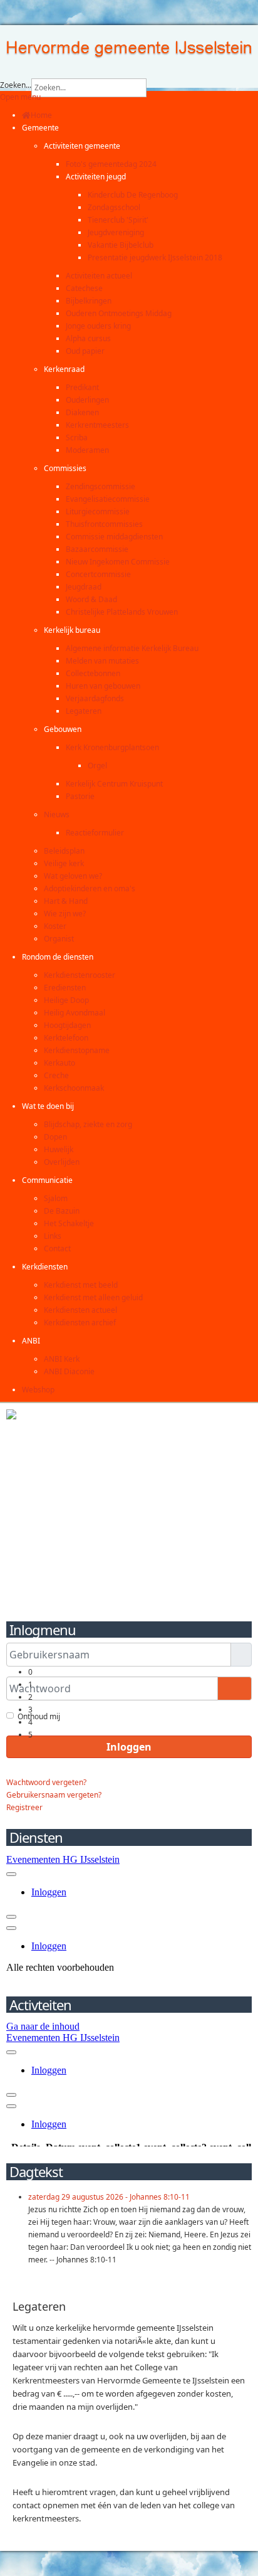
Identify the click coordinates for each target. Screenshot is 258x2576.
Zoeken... (16, 85)
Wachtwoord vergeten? (46, 1782)
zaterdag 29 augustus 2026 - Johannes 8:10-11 (109, 2197)
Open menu (20, 97)
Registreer (24, 1807)
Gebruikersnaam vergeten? (54, 1795)
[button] (40, 128)
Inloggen (129, 1747)
